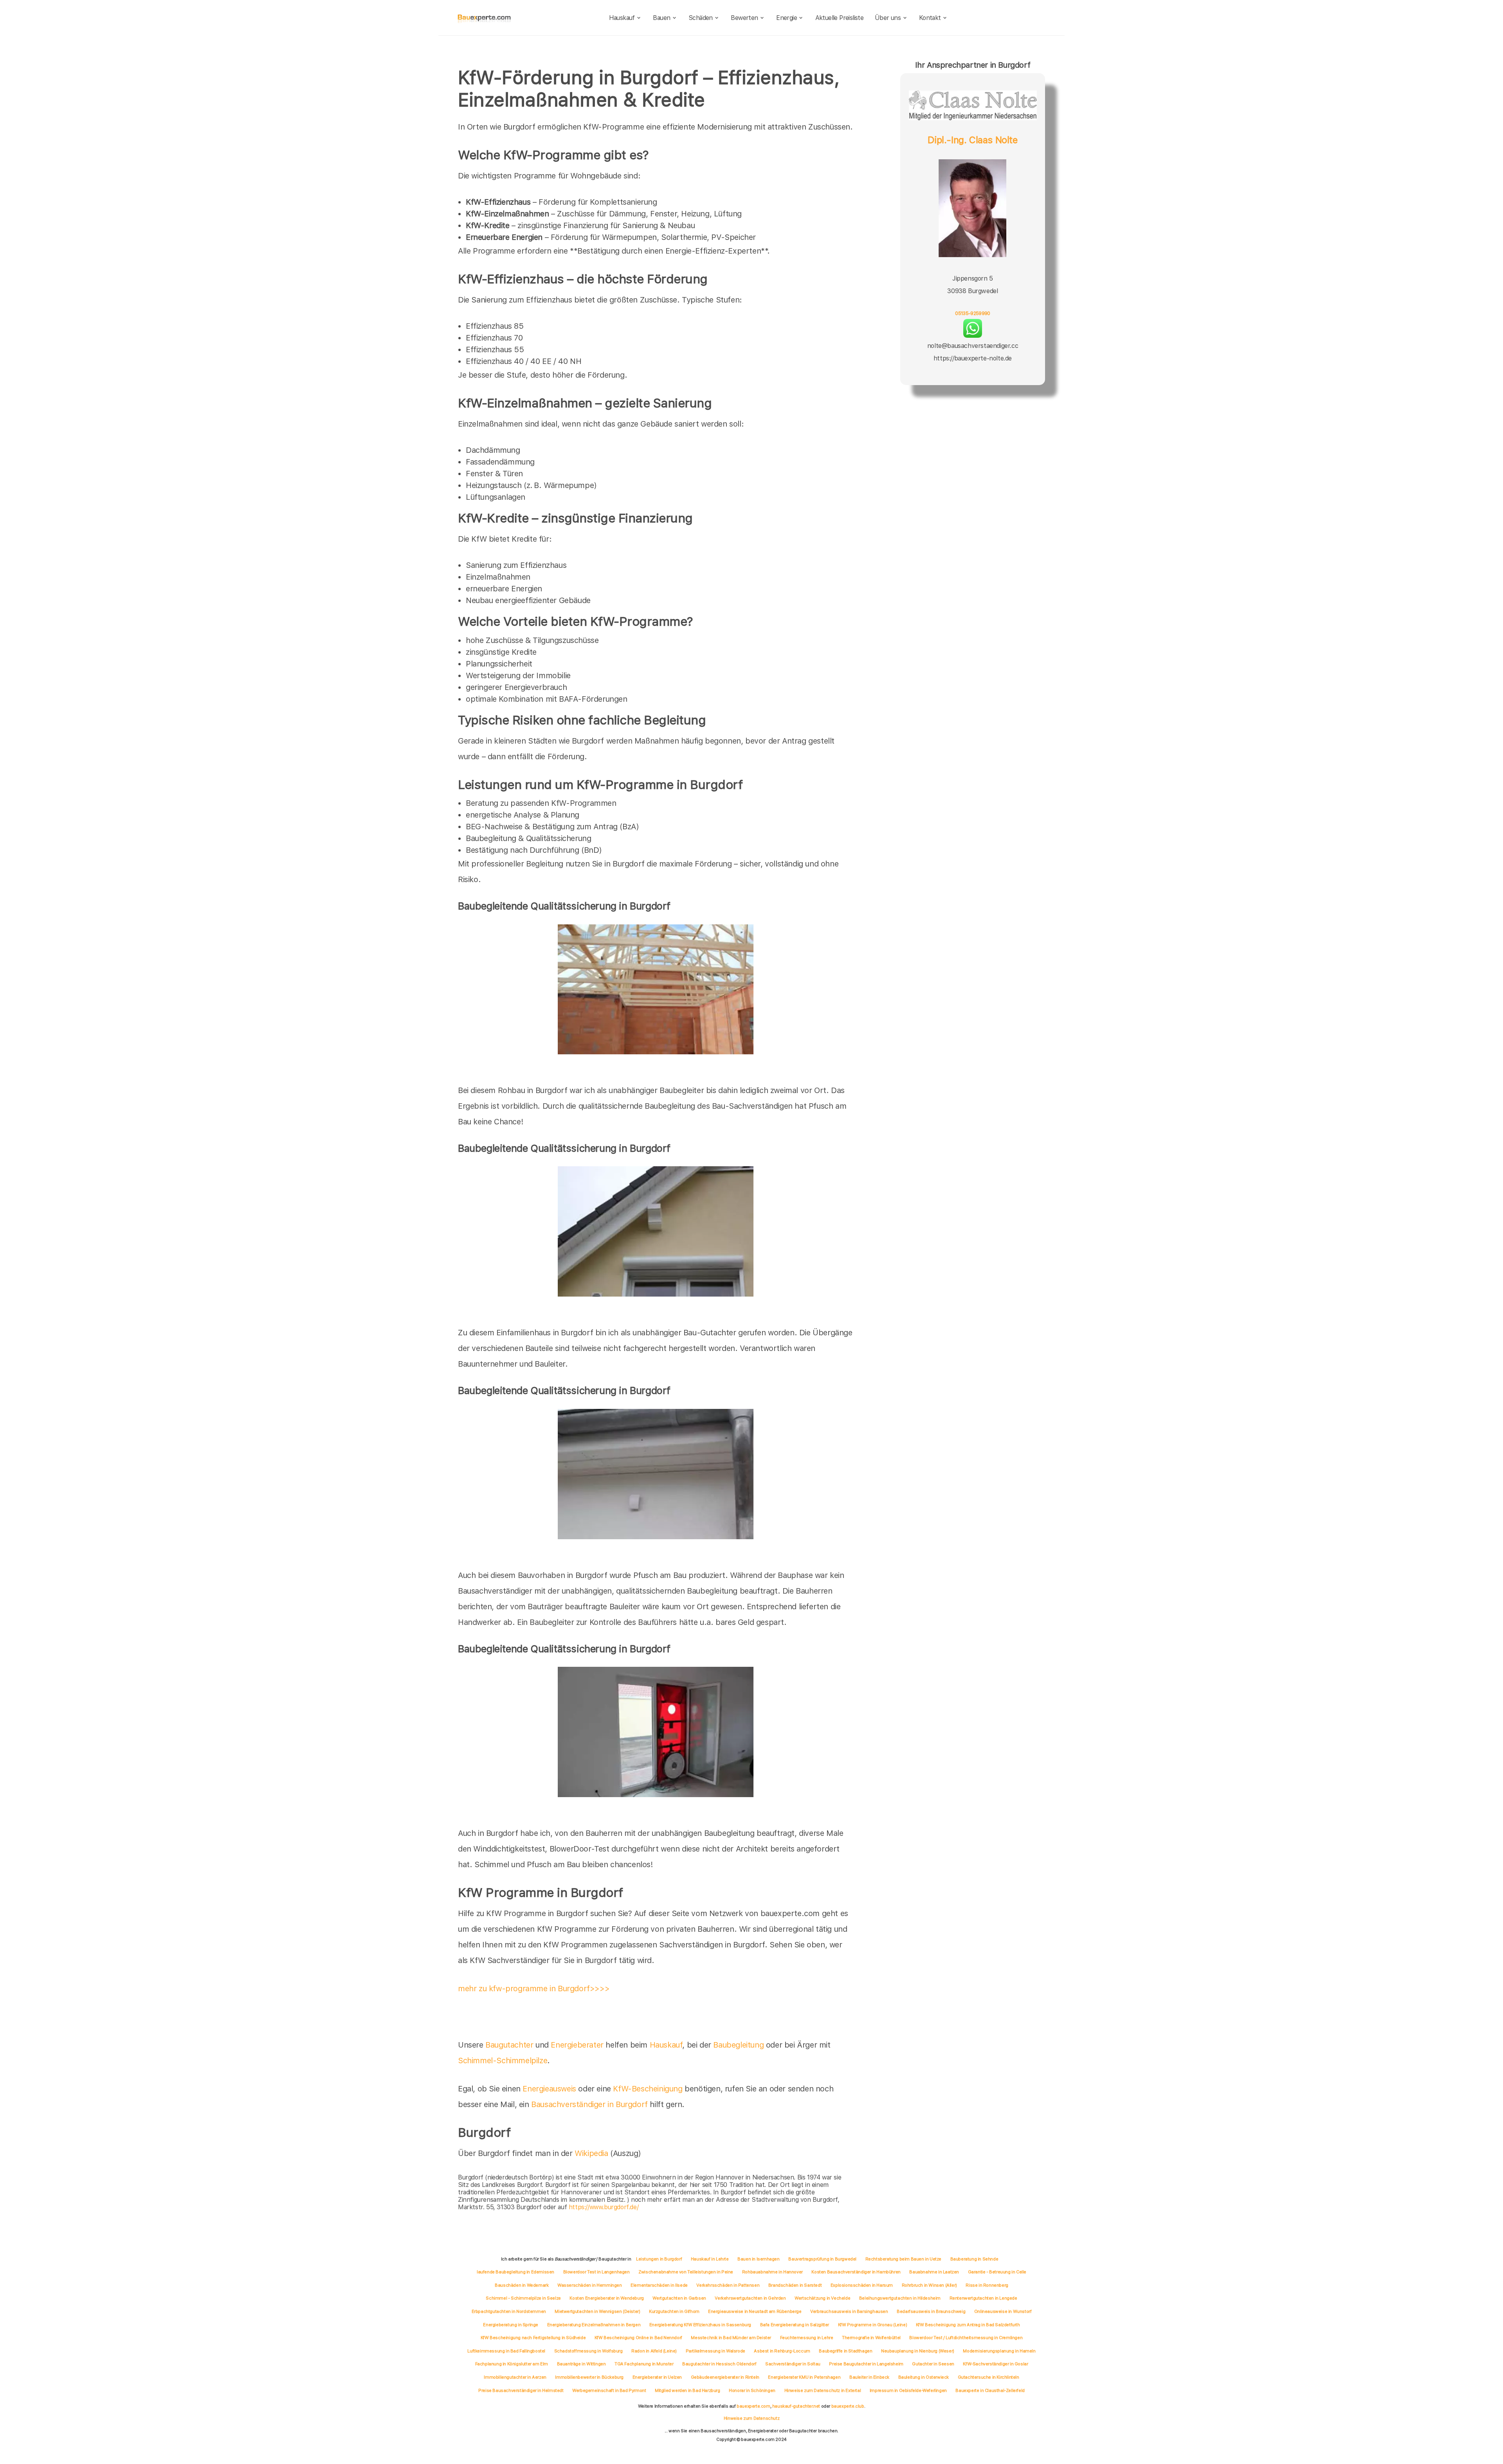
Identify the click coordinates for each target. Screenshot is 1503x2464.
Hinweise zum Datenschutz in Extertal (823, 2390)
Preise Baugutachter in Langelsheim (866, 2364)
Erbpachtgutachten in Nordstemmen (509, 2311)
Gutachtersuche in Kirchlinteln (988, 2377)
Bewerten (744, 18)
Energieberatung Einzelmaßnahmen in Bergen (594, 2325)
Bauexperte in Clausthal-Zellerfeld (990, 2390)
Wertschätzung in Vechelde (822, 2298)
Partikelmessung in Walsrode (715, 2351)
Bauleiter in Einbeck (869, 2377)
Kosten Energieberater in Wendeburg (606, 2298)
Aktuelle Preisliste (840, 18)
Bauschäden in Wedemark (522, 2285)
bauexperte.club (848, 2406)
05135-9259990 (973, 313)
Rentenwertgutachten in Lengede (983, 2298)
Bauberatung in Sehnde (974, 2259)
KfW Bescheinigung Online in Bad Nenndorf (638, 2338)
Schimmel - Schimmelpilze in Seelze (523, 2298)
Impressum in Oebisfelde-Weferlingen (908, 2390)
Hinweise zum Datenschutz (751, 2418)
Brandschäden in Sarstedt (795, 2285)
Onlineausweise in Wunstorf (1003, 2311)
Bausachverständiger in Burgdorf (589, 2104)
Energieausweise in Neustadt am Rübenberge (755, 2311)
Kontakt (930, 18)
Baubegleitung (738, 2045)
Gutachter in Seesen (933, 2364)
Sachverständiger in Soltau (793, 2364)
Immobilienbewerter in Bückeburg (589, 2377)
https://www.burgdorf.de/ (604, 2207)
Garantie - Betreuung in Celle (997, 2272)
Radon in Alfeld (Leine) (654, 2351)
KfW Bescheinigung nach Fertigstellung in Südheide (533, 2338)
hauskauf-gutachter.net (796, 2406)
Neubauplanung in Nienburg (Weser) (918, 2351)
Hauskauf (622, 18)
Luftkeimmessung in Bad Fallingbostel (506, 2351)
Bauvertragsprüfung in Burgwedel (822, 2259)
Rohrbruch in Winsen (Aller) (929, 2285)
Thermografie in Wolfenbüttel (871, 2338)
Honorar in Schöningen (752, 2390)
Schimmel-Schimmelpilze (503, 2061)
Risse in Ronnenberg (987, 2285)
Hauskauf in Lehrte (710, 2259)
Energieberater (577, 2045)
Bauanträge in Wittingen (581, 2364)
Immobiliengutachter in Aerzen (515, 2377)
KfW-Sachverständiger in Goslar (995, 2364)
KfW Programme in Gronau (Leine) (873, 2325)
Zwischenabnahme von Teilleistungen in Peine (686, 2272)
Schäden (701, 18)
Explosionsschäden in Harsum (862, 2285)
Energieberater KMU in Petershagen (804, 2377)
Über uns (888, 18)
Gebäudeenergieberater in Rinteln (725, 2377)
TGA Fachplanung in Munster (644, 2364)
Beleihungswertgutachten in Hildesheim (900, 2298)
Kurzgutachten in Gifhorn (674, 2311)
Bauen (661, 18)
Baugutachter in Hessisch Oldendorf (719, 2364)
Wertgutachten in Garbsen (679, 2298)
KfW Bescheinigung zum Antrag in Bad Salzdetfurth (968, 2325)
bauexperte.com (753, 2406)
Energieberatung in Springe (511, 2325)
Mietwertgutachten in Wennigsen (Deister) (597, 2311)
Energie (787, 18)
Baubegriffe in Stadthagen (845, 2351)
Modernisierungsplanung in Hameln (999, 2351)
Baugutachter (509, 2045)
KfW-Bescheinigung (648, 2089)
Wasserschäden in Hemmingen (590, 2285)
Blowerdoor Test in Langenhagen (597, 2272)
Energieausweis (549, 2089)
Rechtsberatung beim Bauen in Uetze (903, 2259)
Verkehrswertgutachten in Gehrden (750, 2298)
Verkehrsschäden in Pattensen (728, 2285)
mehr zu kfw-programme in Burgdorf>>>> (534, 1988)
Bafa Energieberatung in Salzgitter (795, 2325)
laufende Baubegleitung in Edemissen (515, 2272)
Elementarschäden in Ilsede (659, 2285)
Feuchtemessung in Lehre (807, 2338)
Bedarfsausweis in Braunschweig (931, 2311)
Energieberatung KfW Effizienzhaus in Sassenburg (700, 2325)
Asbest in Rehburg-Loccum (782, 2351)
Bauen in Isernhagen (758, 2259)
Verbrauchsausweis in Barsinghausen (849, 2311)
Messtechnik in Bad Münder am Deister (731, 2338)
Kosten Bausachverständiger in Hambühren (856, 2272)
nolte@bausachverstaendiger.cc (973, 346)
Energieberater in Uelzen (657, 2377)
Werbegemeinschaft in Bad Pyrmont (609, 2390)
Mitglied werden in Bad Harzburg (688, 2390)
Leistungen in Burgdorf (659, 2259)
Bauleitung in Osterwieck (924, 2377)
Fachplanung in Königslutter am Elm (512, 2364)
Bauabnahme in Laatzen (934, 2272)
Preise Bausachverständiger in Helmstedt (521, 2390)
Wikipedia (592, 2153)
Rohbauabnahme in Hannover (772, 2272)
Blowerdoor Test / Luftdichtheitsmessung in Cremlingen (966, 2338)
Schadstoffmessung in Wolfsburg (588, 2351)
